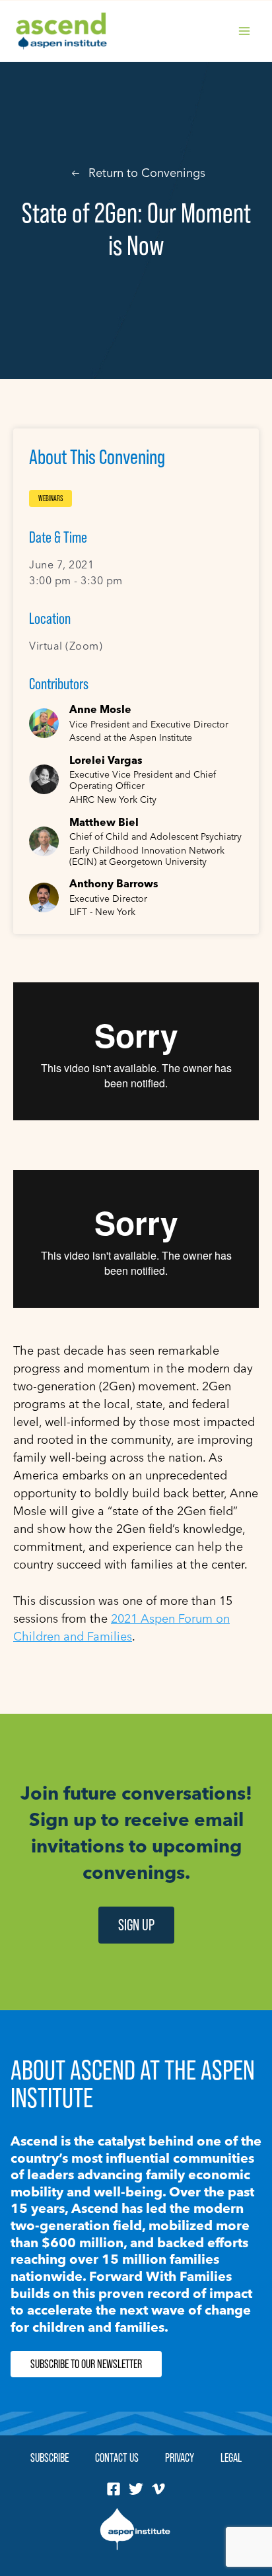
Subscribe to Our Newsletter (86, 2364)
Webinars (51, 498)
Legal (231, 2457)
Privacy (180, 2457)
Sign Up (136, 1925)
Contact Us (117, 2457)
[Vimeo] (158, 2489)
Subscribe (50, 2457)
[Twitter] (136, 2489)
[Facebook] (114, 2489)
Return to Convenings (147, 173)
